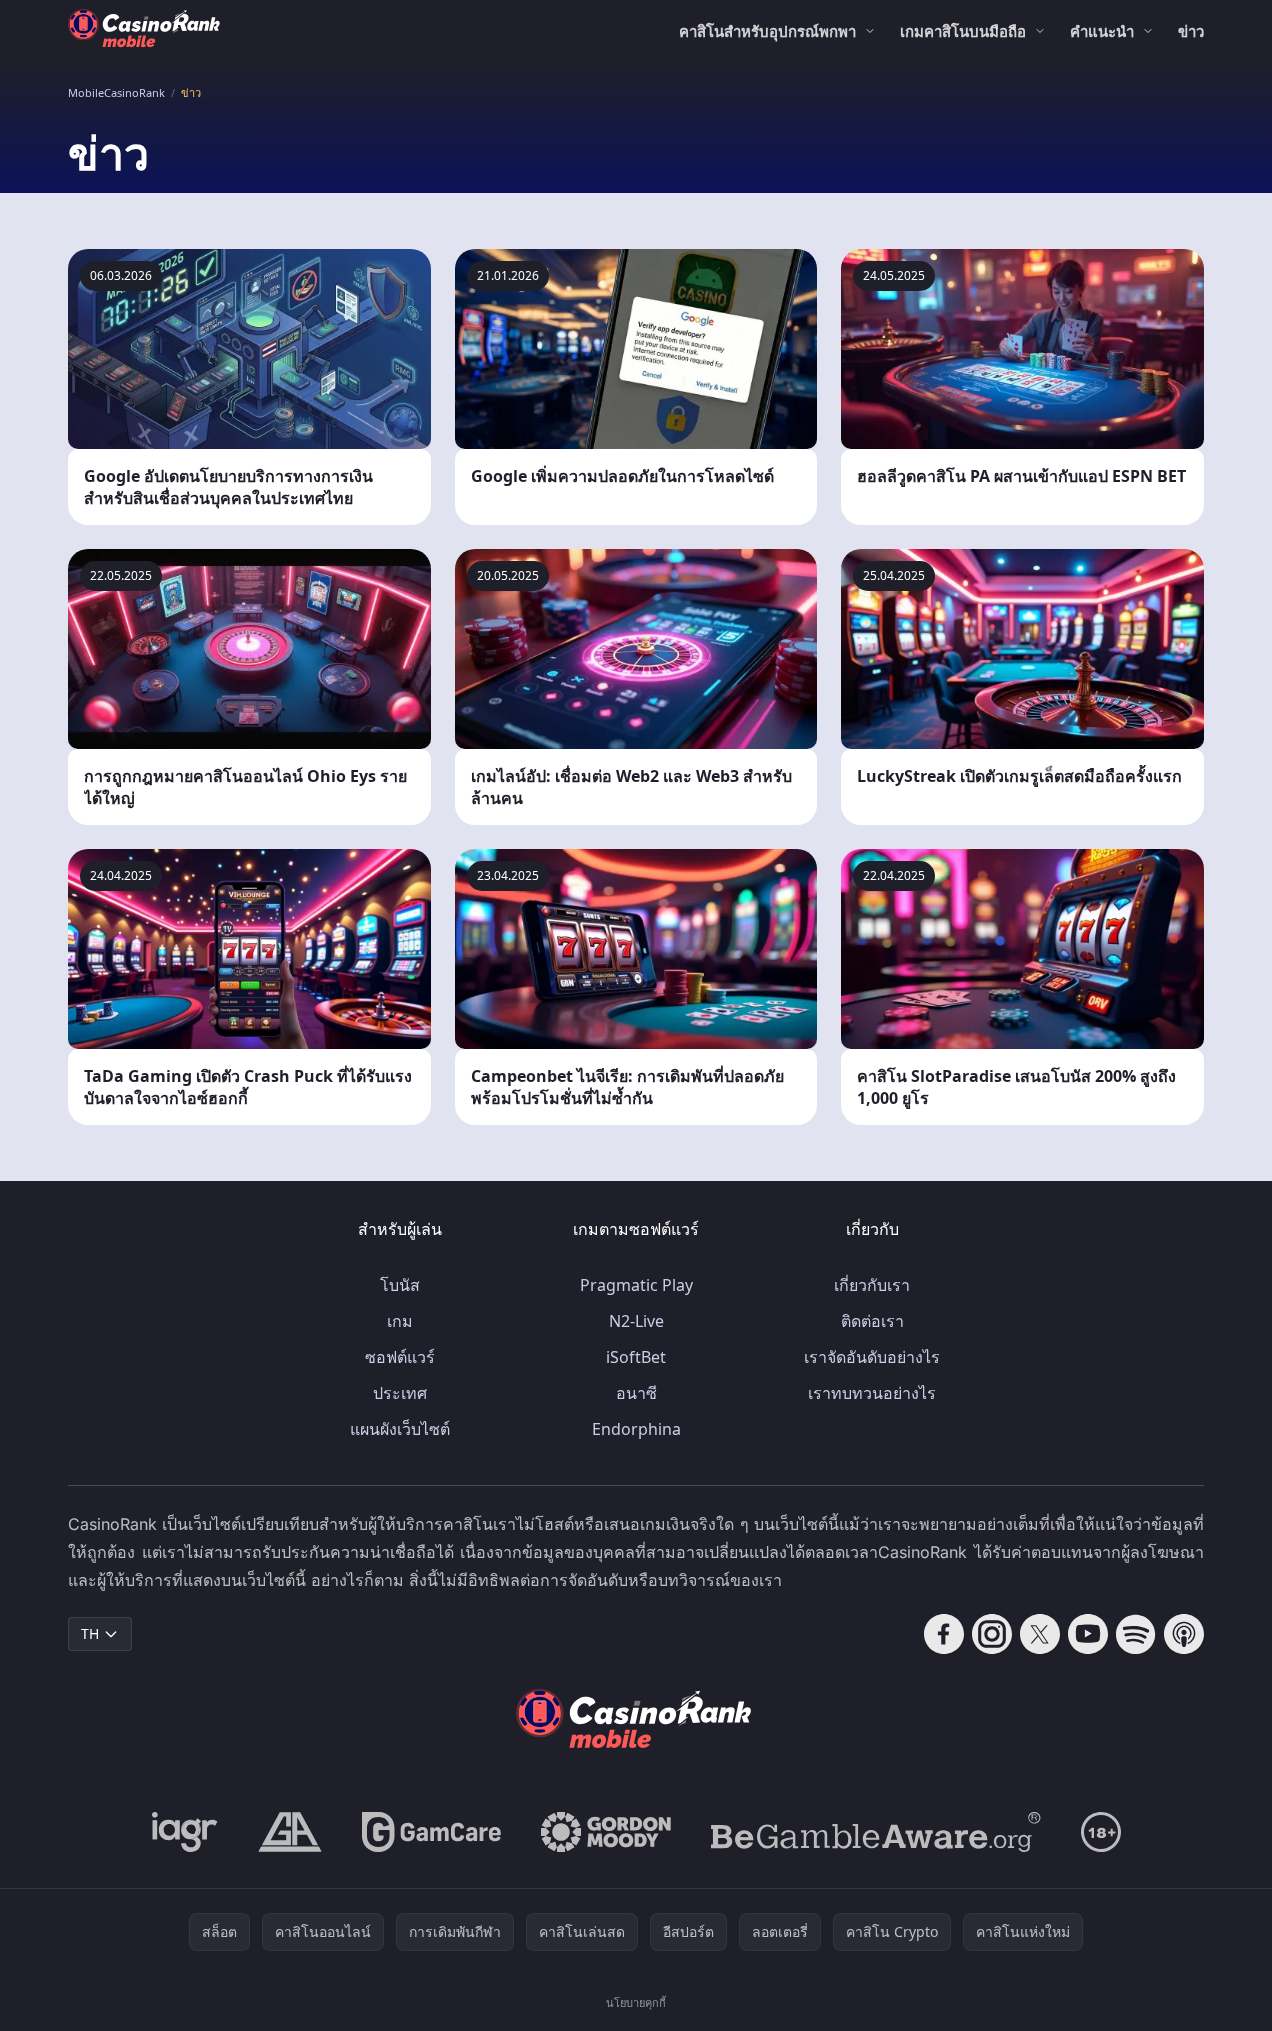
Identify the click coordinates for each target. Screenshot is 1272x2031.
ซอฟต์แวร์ (400, 1357)
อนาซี (636, 1393)
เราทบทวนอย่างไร (872, 1393)
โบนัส (400, 1285)
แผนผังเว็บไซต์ (400, 1429)
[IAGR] (185, 1832)
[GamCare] (431, 1832)
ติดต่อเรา (872, 1321)
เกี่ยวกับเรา (872, 1285)
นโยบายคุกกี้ (636, 2002)
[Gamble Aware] (876, 1832)
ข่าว (1191, 31)
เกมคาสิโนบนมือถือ (963, 31)
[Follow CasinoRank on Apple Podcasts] (1184, 1634)
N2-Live (636, 1321)
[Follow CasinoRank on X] (1040, 1634)
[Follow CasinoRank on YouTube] (1088, 1634)
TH (90, 1633)
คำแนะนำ (1102, 31)
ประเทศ (400, 1393)
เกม (400, 1321)
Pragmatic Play (636, 1285)
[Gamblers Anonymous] (290, 1832)
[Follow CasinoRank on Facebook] (944, 1634)
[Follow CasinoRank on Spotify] (1136, 1634)
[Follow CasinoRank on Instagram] (992, 1634)
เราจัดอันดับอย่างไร (872, 1357)
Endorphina (636, 1429)
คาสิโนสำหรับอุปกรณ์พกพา (767, 31)
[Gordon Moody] (606, 1832)
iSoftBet (636, 1357)
